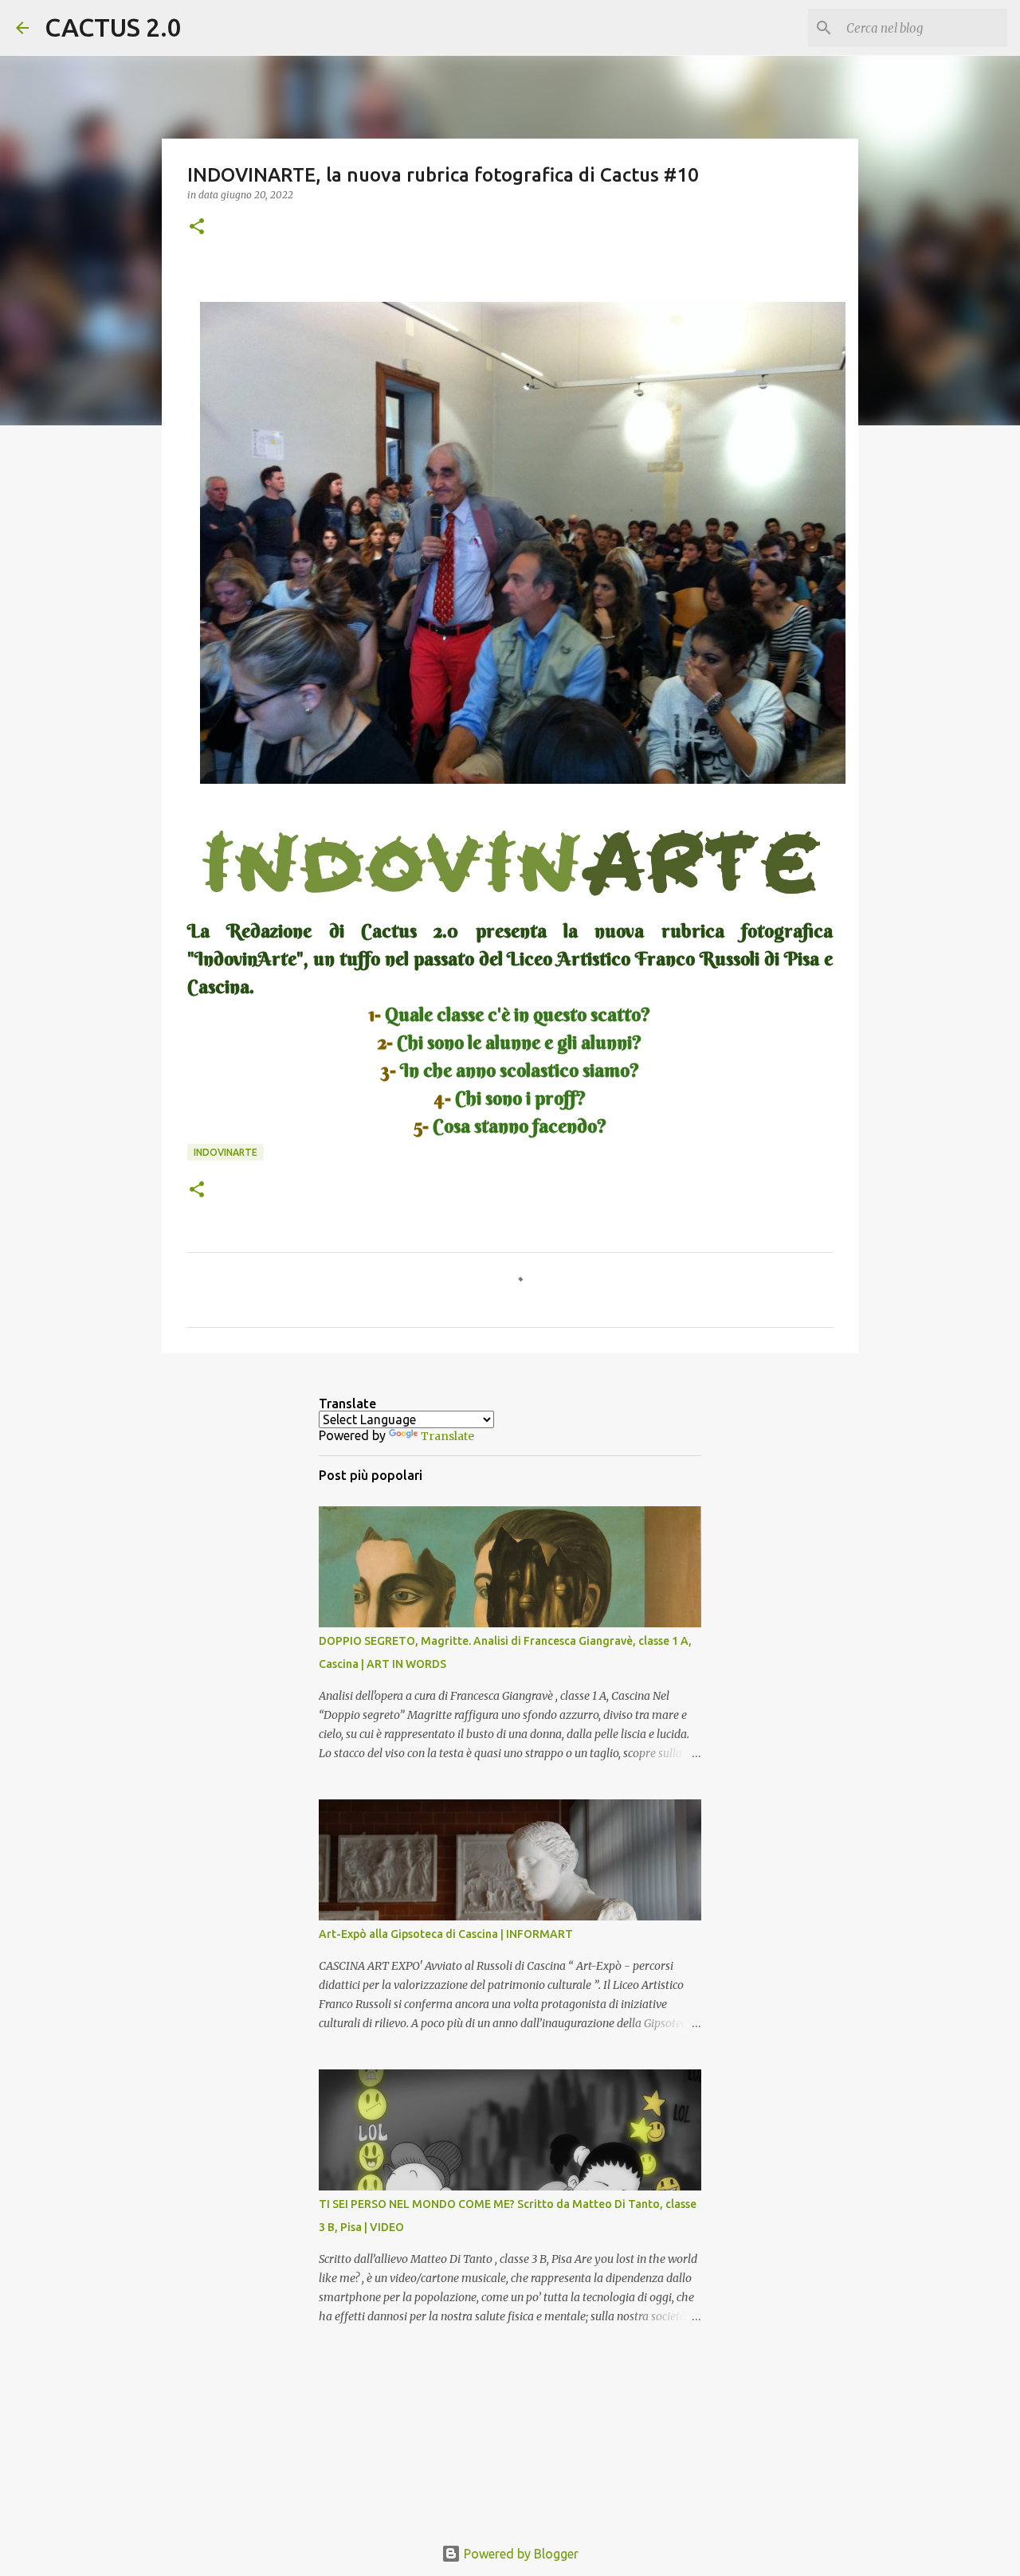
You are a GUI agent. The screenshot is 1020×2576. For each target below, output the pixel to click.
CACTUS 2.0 (113, 27)
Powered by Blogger (520, 2554)
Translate (447, 1436)
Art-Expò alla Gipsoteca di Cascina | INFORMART (446, 1934)
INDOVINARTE (226, 1152)
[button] (197, 227)
